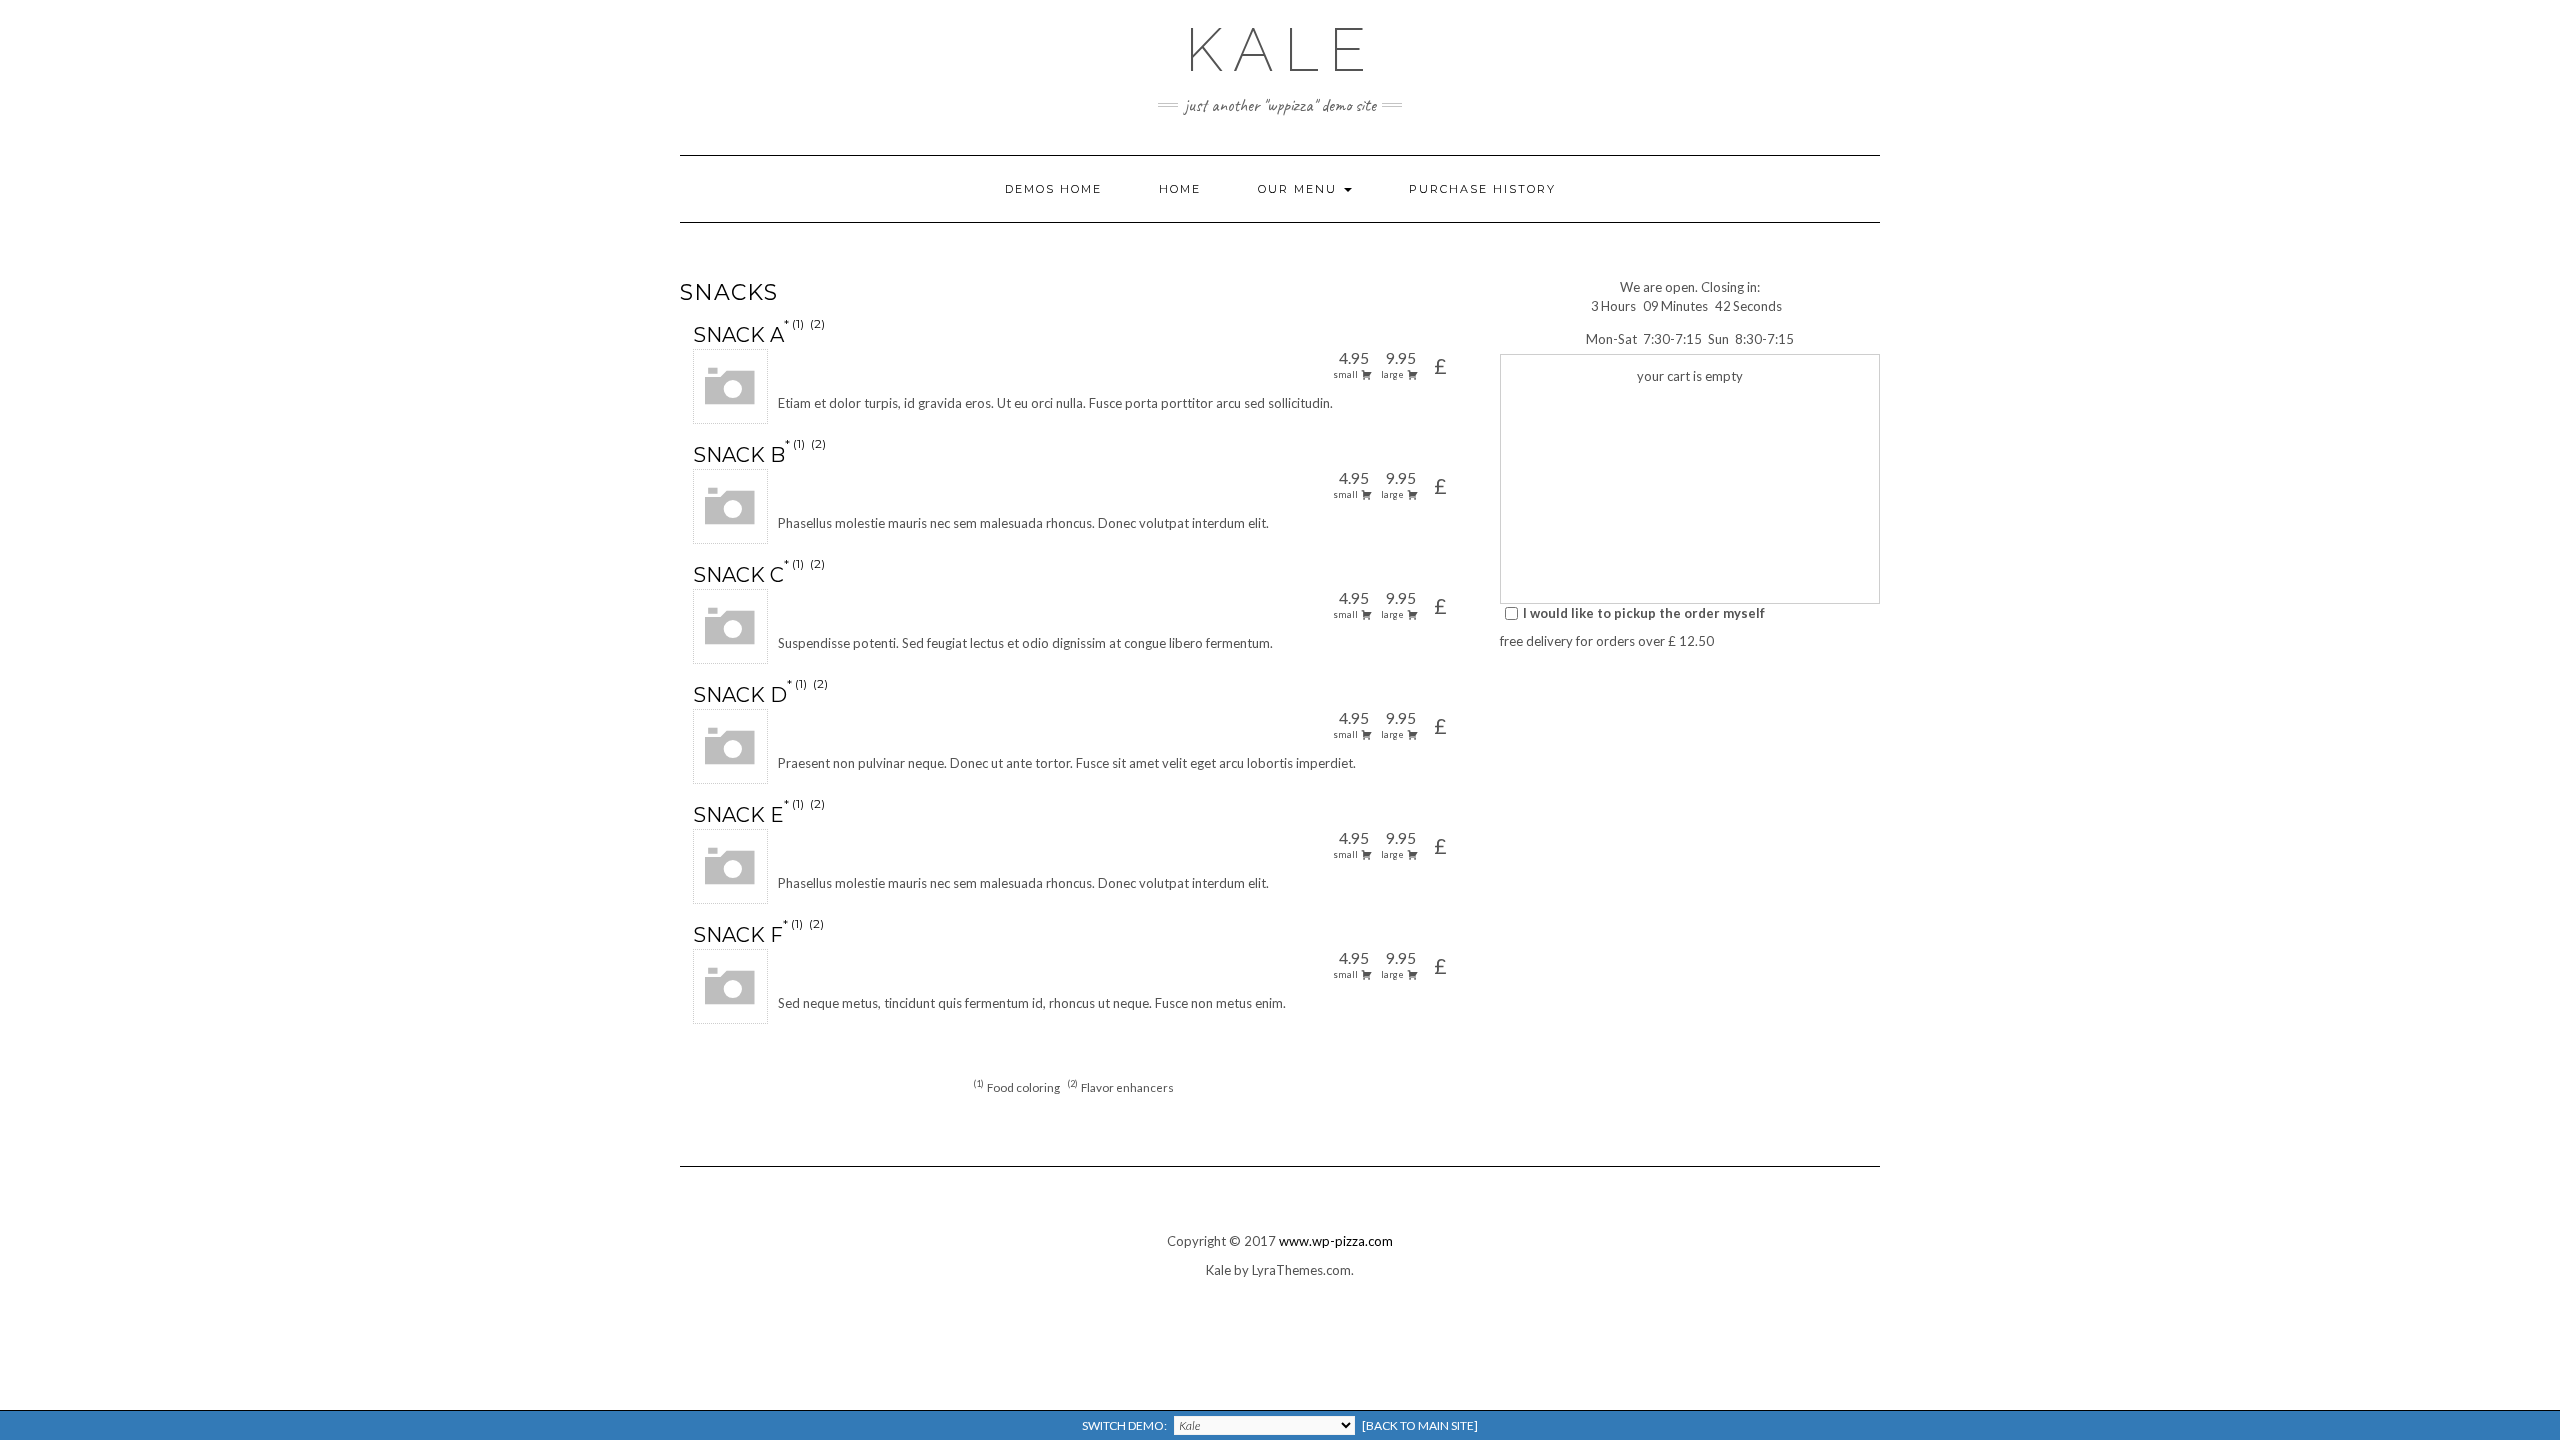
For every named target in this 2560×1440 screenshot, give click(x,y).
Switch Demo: (1280, 1425)
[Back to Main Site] (1420, 1425)
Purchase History (1482, 189)
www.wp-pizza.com (1336, 1241)
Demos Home (1053, 189)
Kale (1280, 50)
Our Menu (1300, 189)
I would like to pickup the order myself (1644, 613)
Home (1180, 189)
